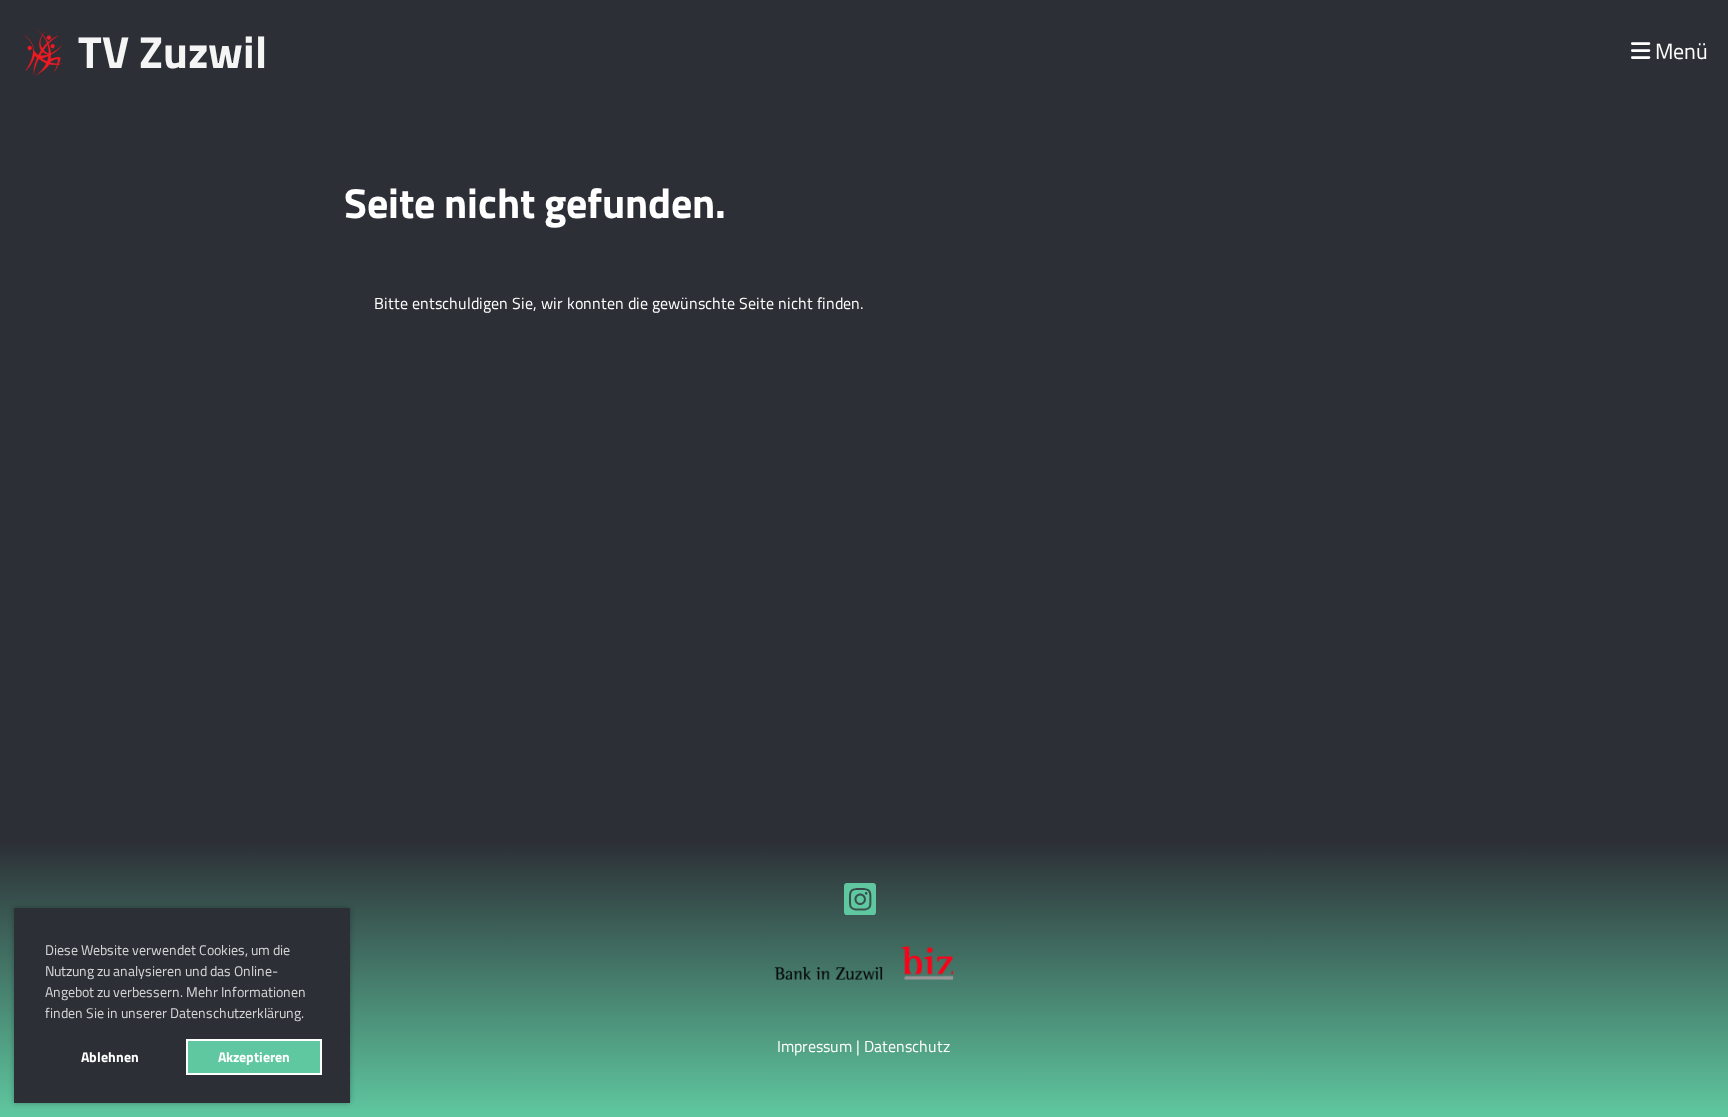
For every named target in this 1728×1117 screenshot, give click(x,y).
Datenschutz (907, 1046)
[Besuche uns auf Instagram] (860, 903)
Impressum (814, 1046)
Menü (1679, 51)
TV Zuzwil (172, 51)
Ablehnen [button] (110, 1057)
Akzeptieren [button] (254, 1057)
